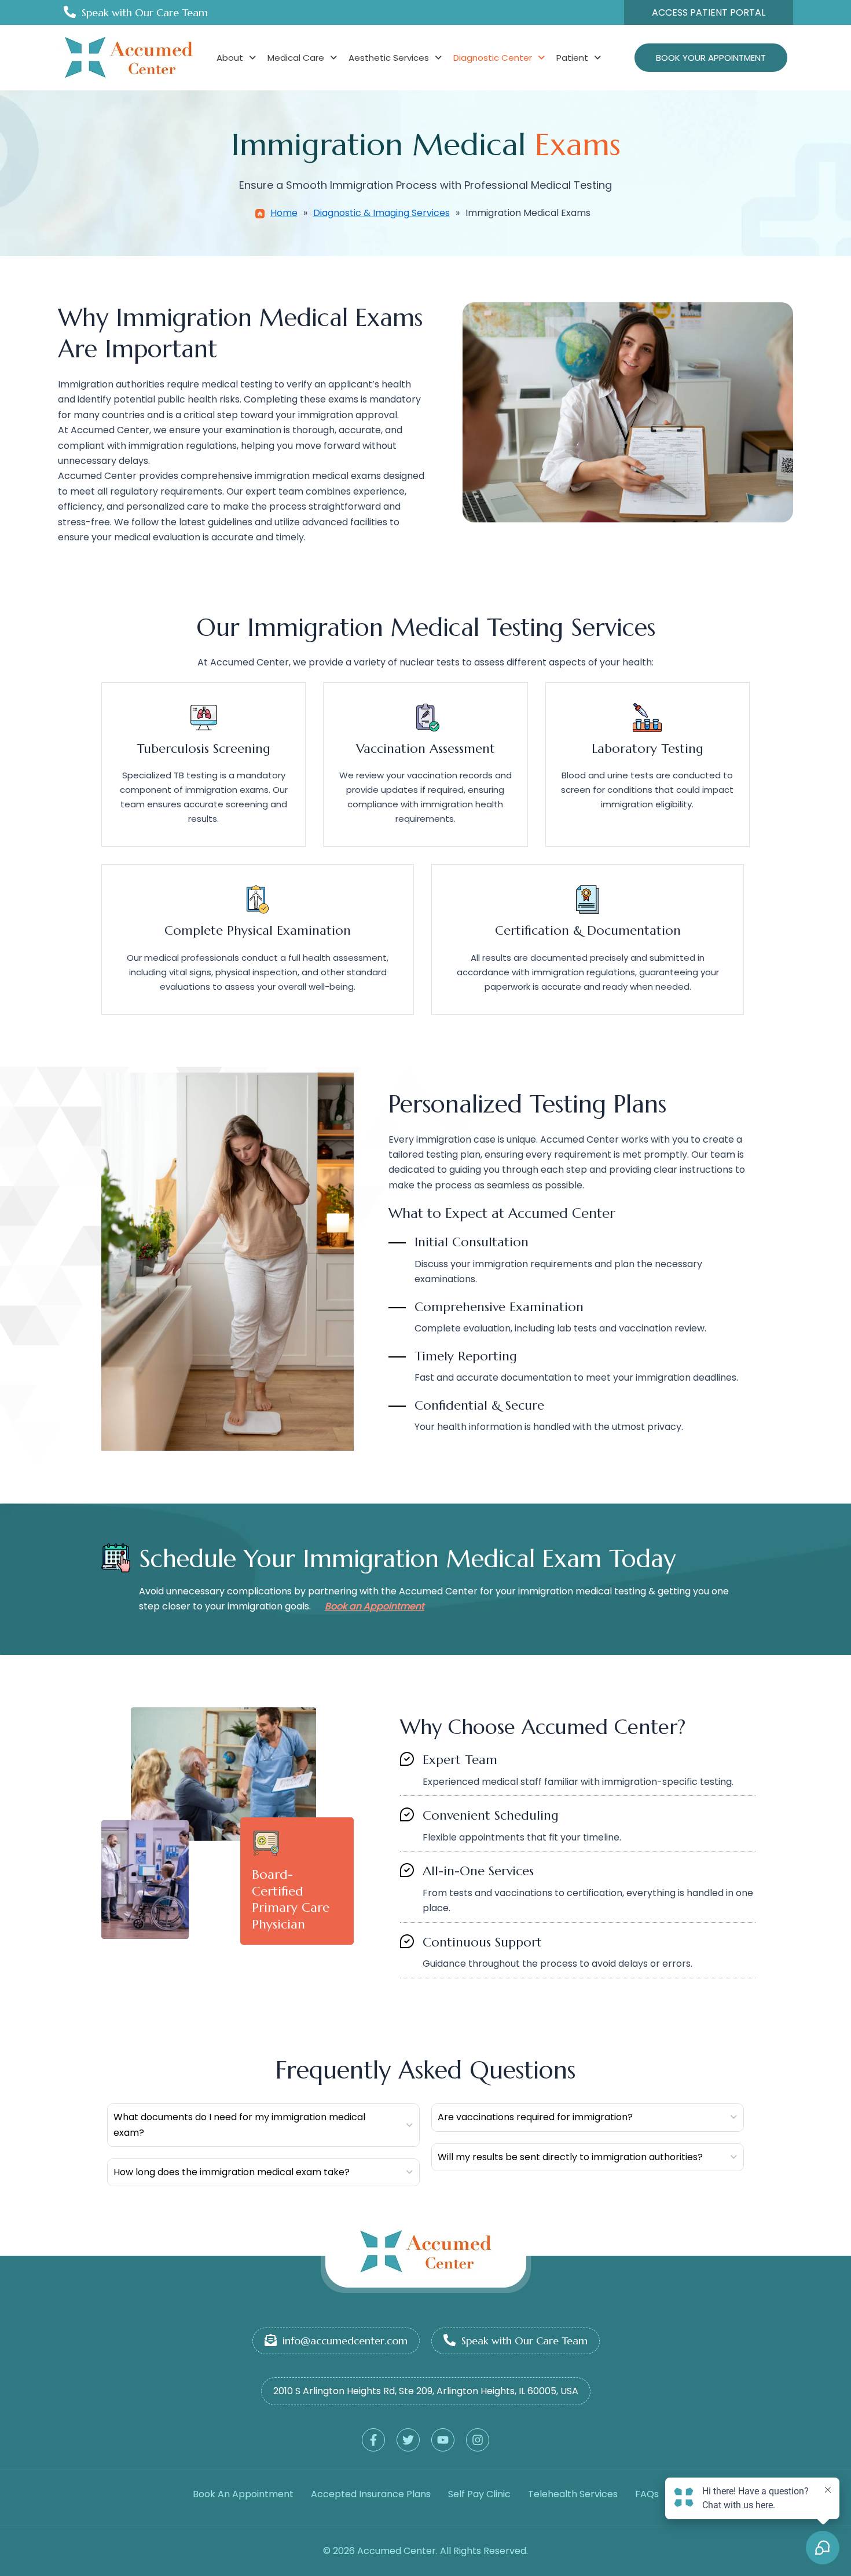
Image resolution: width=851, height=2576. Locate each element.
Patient (572, 58)
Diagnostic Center (493, 58)
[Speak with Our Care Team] (70, 12)
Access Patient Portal (709, 12)
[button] (236, 58)
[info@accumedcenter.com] (271, 2340)
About (230, 58)
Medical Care (296, 58)
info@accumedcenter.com (345, 2341)
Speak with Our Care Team (145, 12)
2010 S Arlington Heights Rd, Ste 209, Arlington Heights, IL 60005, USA (426, 2391)
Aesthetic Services (389, 58)
